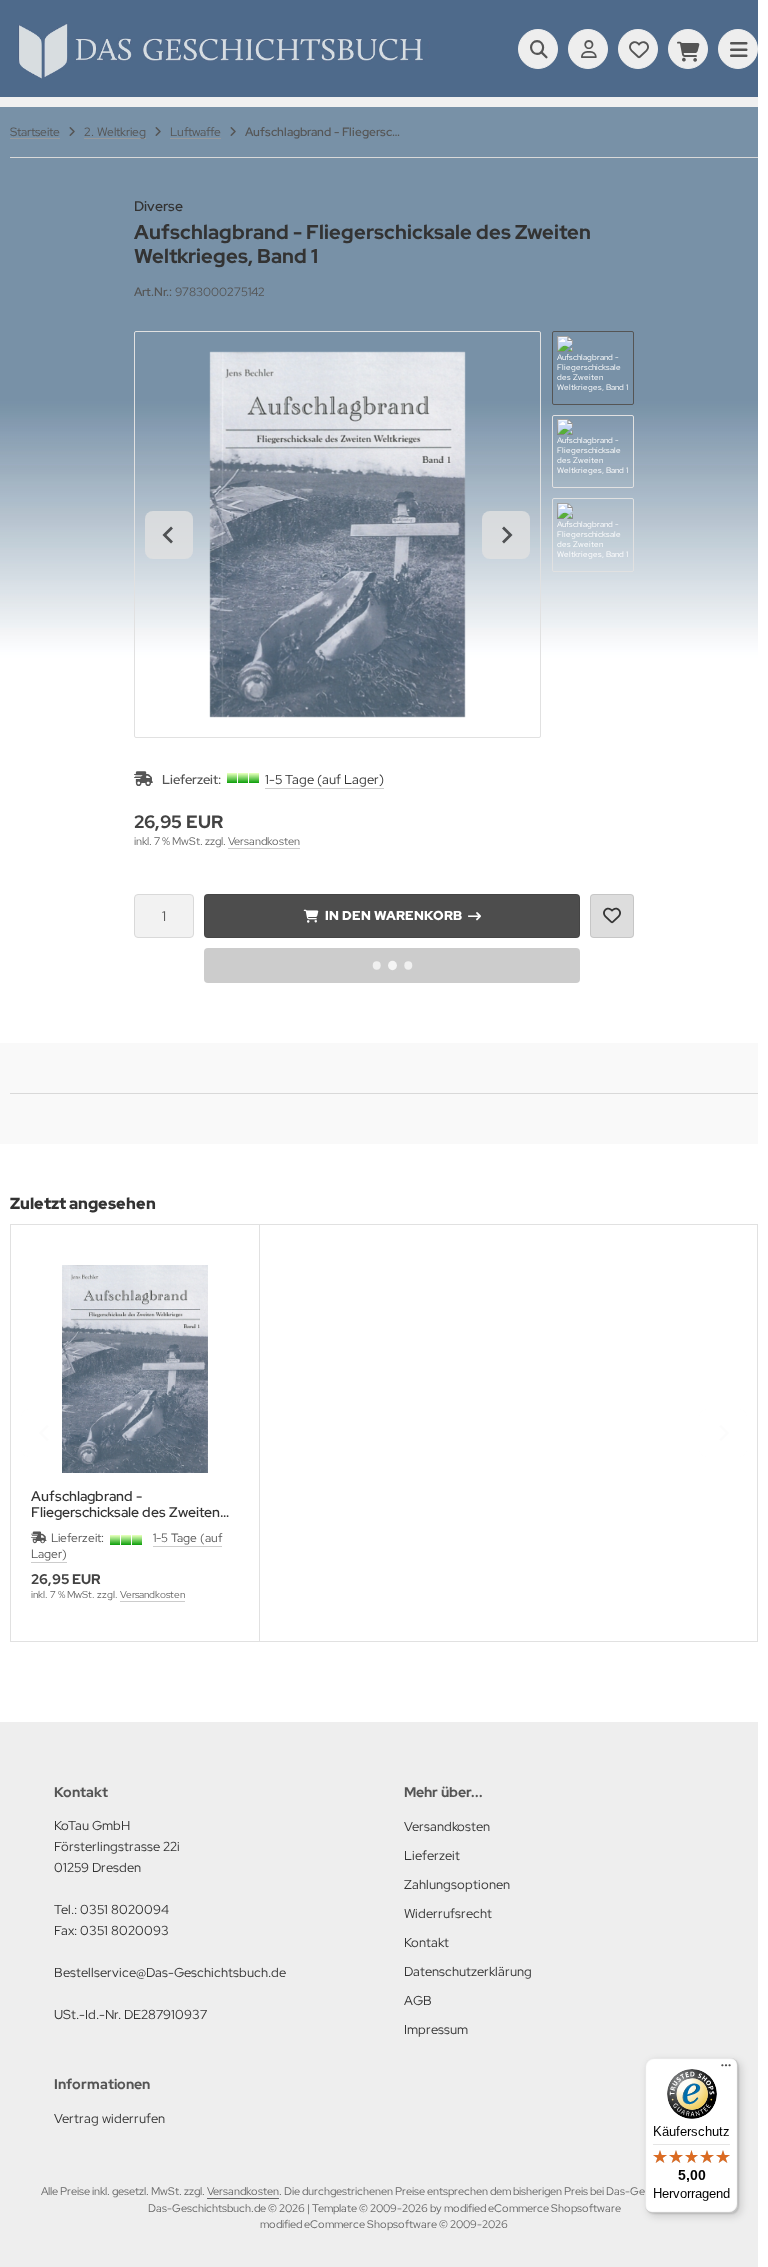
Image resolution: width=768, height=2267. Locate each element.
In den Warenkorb (392, 915)
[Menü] (726, 2070)
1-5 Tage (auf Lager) (324, 779)
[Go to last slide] (169, 535)
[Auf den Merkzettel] (612, 916)
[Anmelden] (588, 49)
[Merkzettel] (638, 49)
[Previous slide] (45, 1433)
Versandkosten (264, 841)
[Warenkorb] (688, 49)
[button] (593, 368)
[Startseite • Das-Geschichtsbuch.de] (220, 78)
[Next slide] (506, 535)
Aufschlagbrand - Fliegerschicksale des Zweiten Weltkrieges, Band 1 (125, 1504)
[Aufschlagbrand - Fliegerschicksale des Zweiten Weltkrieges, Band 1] (135, 1369)
